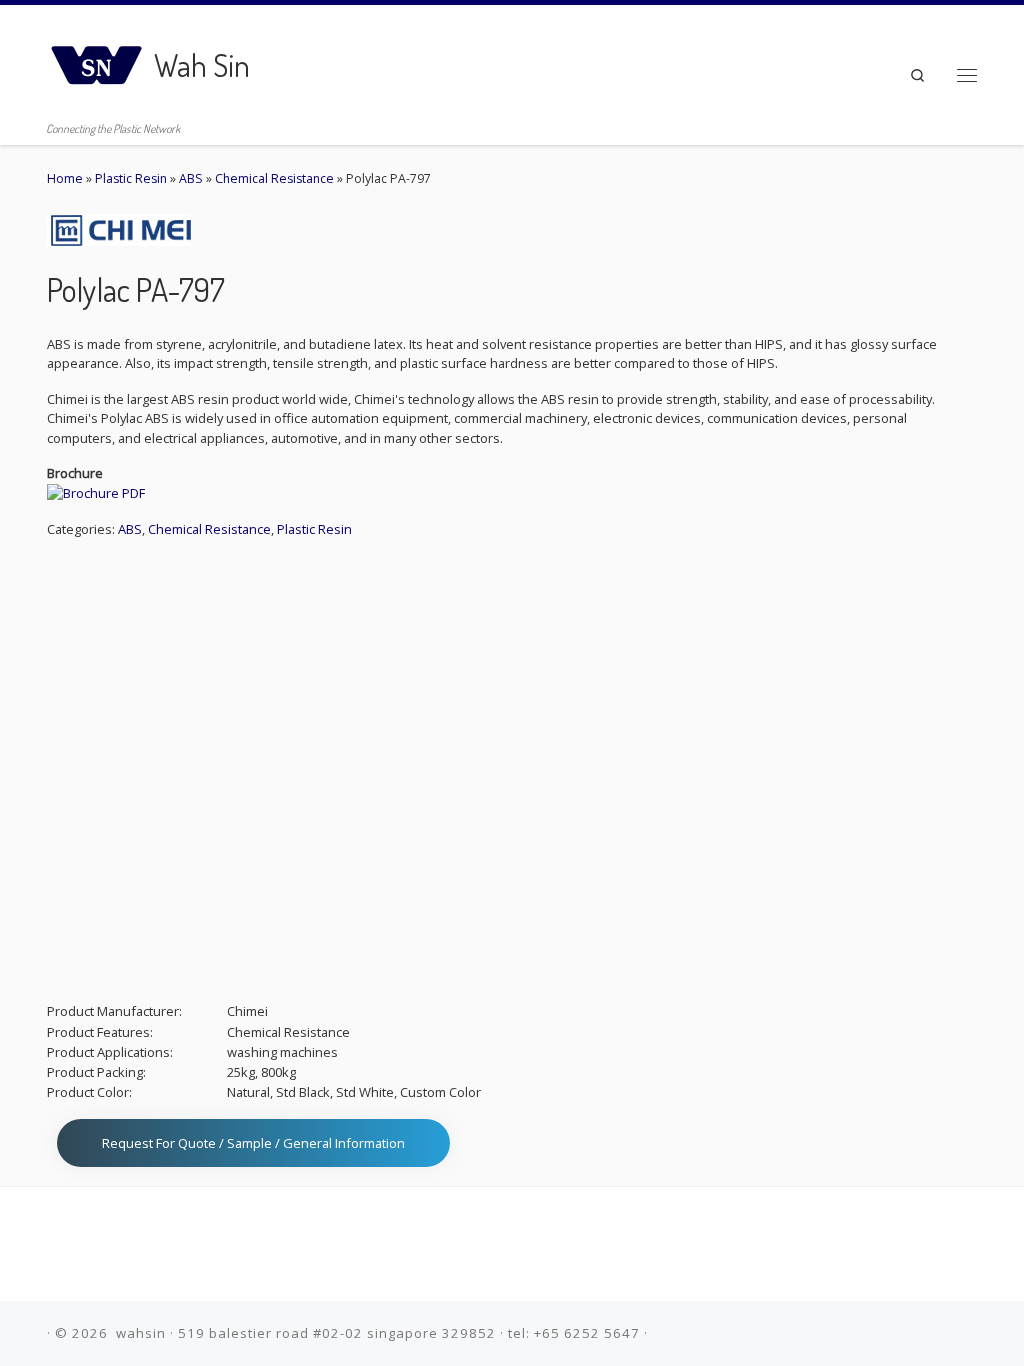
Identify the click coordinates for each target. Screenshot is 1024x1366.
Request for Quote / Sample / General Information (253, 1143)
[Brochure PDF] (96, 493)
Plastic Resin (131, 178)
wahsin (141, 1333)
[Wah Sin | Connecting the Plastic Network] (97, 59)
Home (65, 178)
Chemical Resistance (274, 178)
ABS (191, 178)
